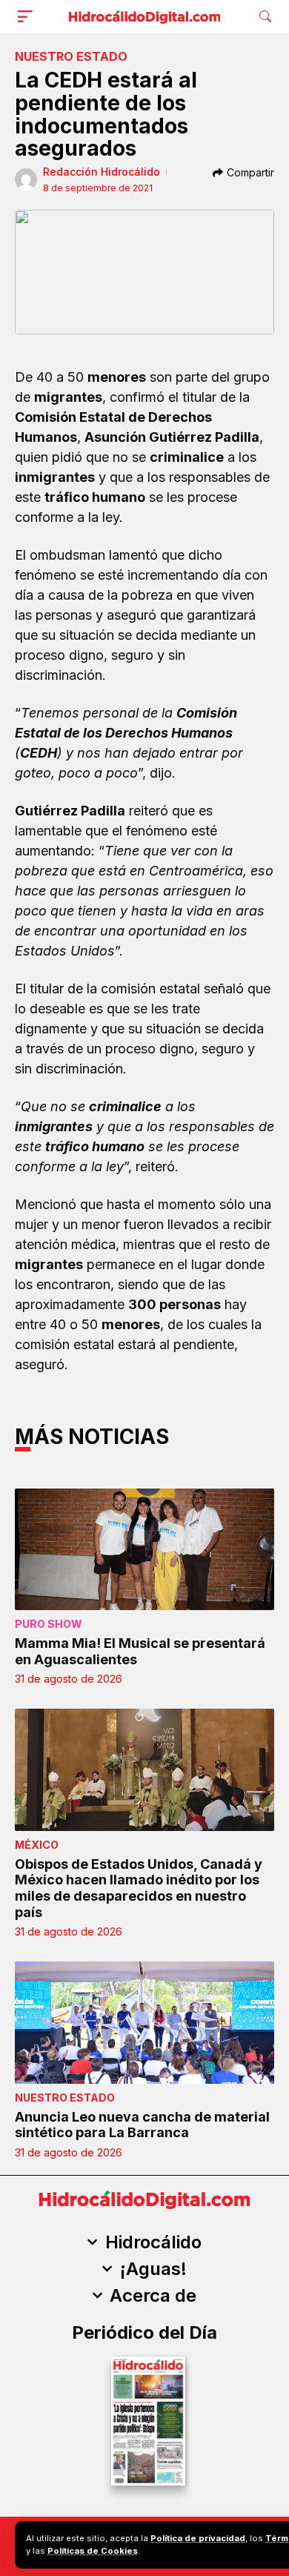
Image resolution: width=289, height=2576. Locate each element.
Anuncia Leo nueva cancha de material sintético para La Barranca (142, 2125)
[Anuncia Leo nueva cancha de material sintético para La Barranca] (144, 2023)
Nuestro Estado (71, 56)
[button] (28, 16)
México (37, 1845)
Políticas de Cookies (93, 2551)
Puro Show (49, 1624)
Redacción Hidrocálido (102, 172)
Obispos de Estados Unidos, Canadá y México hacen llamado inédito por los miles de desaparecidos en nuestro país (139, 1888)
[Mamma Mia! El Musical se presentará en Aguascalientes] (144, 1550)
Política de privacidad (198, 2538)
